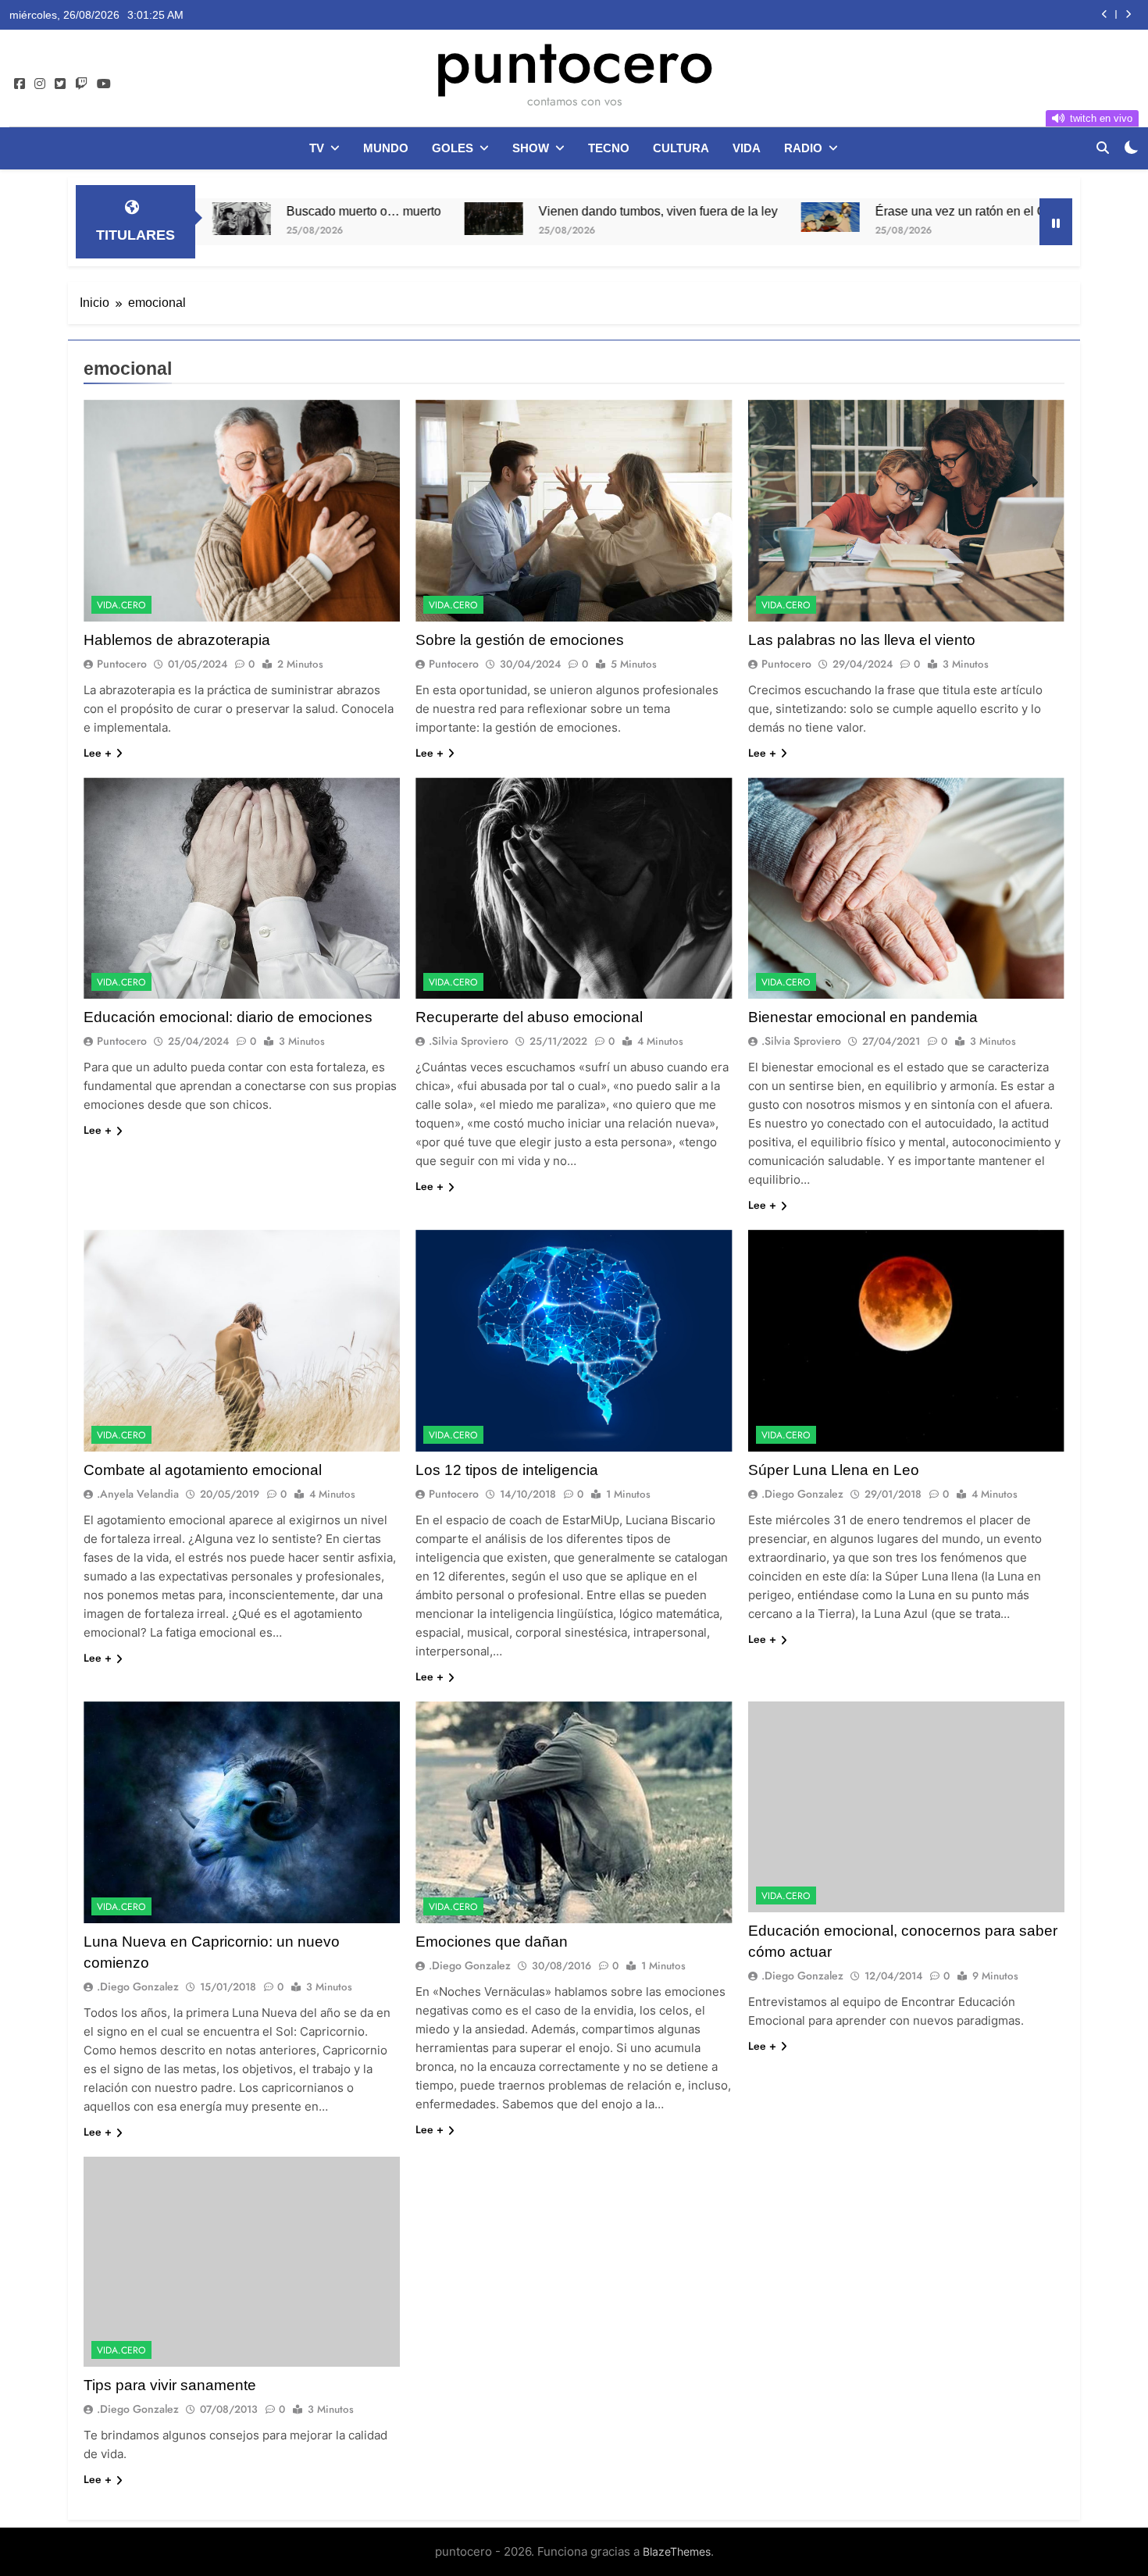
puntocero (574, 61)
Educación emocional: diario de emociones (228, 1017)
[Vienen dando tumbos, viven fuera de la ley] (356, 219)
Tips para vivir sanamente (170, 2385)
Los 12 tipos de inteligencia (507, 1470)
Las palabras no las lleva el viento (862, 640)
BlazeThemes (677, 2551)
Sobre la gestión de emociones (520, 640)
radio (803, 148)
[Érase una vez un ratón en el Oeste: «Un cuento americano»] (692, 217)
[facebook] (20, 84)
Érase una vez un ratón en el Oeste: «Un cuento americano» (904, 211)
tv (317, 148)
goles (453, 148)
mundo (386, 148)
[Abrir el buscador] (1103, 148)
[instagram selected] (40, 84)
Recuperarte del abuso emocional (529, 1017)
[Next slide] (1128, 14)
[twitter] (60, 84)
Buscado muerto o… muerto (226, 211)
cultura (681, 148)
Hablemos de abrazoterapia (177, 640)
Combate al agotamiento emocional (203, 1470)
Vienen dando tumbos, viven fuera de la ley (520, 211)
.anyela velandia (138, 1494)
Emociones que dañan (492, 1942)
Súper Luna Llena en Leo (834, 1470)
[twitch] (81, 84)
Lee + (98, 753)
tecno (609, 148)
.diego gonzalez (802, 1494)
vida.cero (121, 605)
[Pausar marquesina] (1056, 222)
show (531, 148)
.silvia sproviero (469, 1041)
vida (747, 148)
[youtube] (104, 84)
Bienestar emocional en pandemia (863, 1017)
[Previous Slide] (1105, 14)
